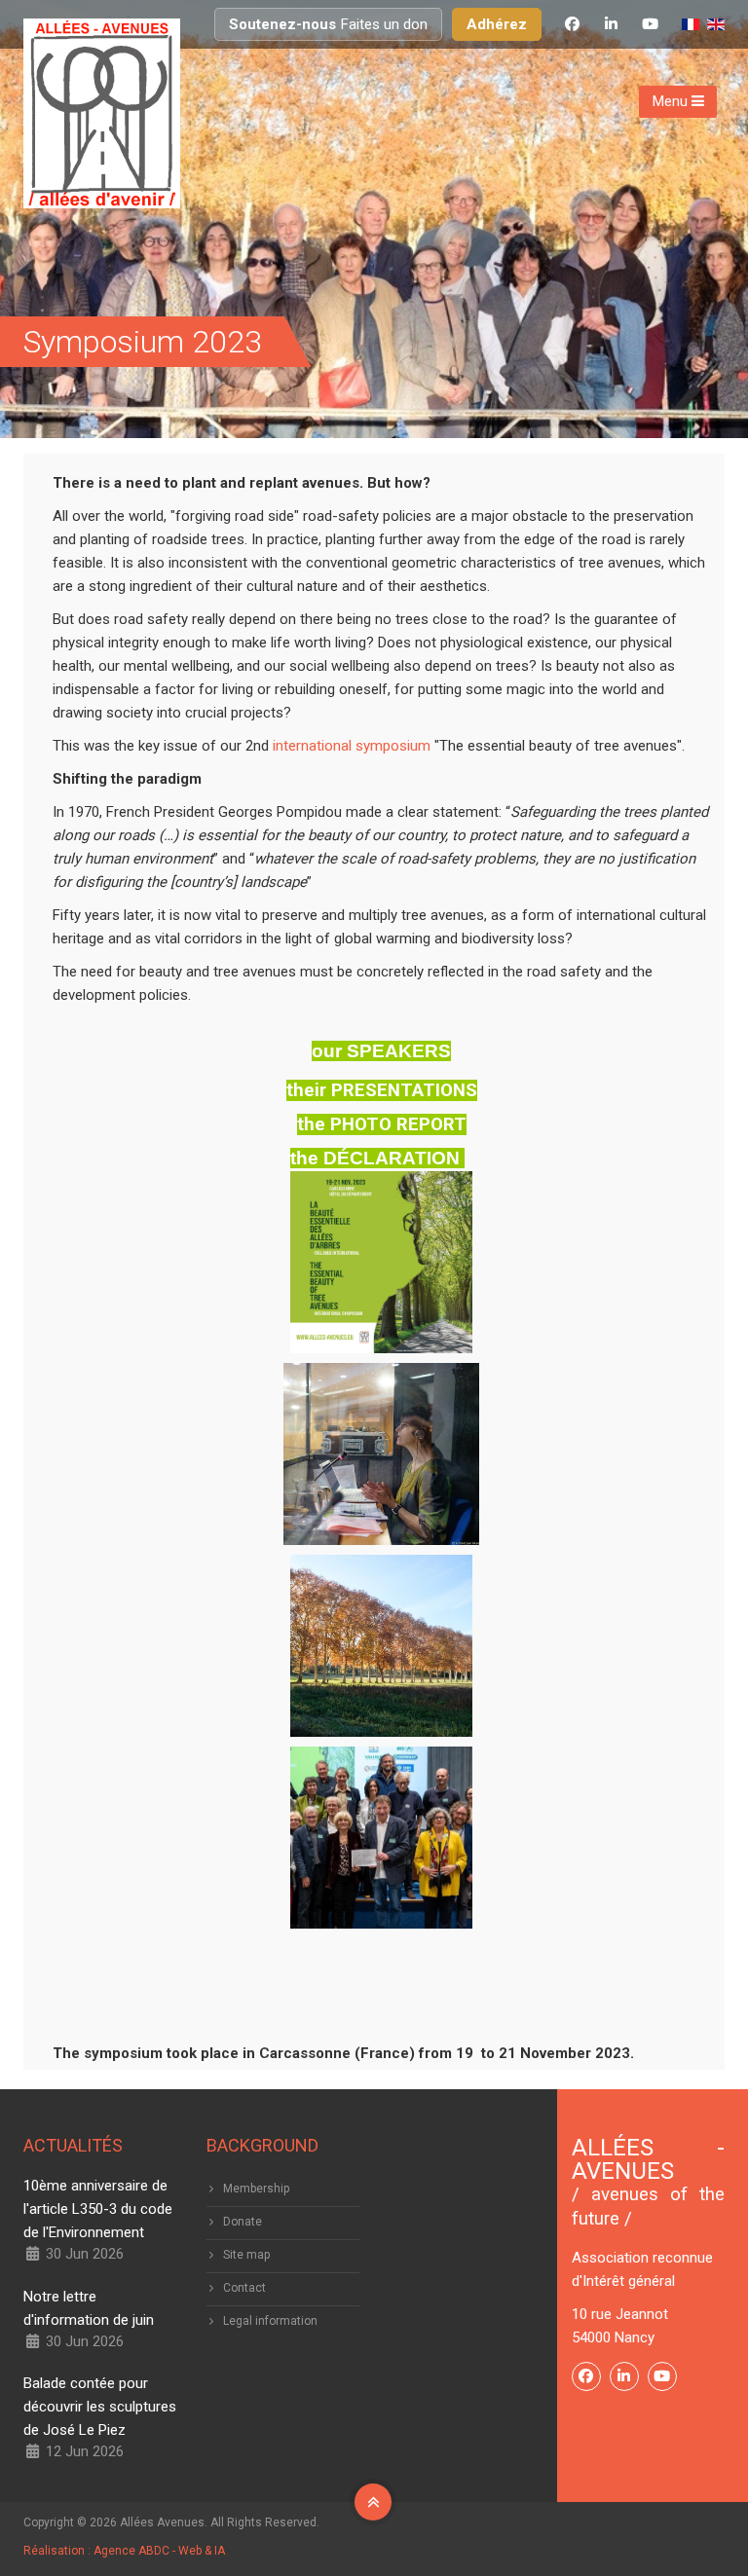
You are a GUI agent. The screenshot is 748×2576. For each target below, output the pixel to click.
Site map (246, 2255)
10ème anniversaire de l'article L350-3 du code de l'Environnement (98, 2209)
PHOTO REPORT (398, 1124)
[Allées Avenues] (102, 113)
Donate (243, 2222)
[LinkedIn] (611, 24)
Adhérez (497, 24)
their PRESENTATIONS (382, 1090)
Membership (256, 2189)
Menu (672, 101)
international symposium (350, 746)
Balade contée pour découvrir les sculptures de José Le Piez (100, 2407)
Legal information (270, 2321)
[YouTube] (650, 24)
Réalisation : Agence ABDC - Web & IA (124, 2551)
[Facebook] (572, 24)
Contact (244, 2288)
